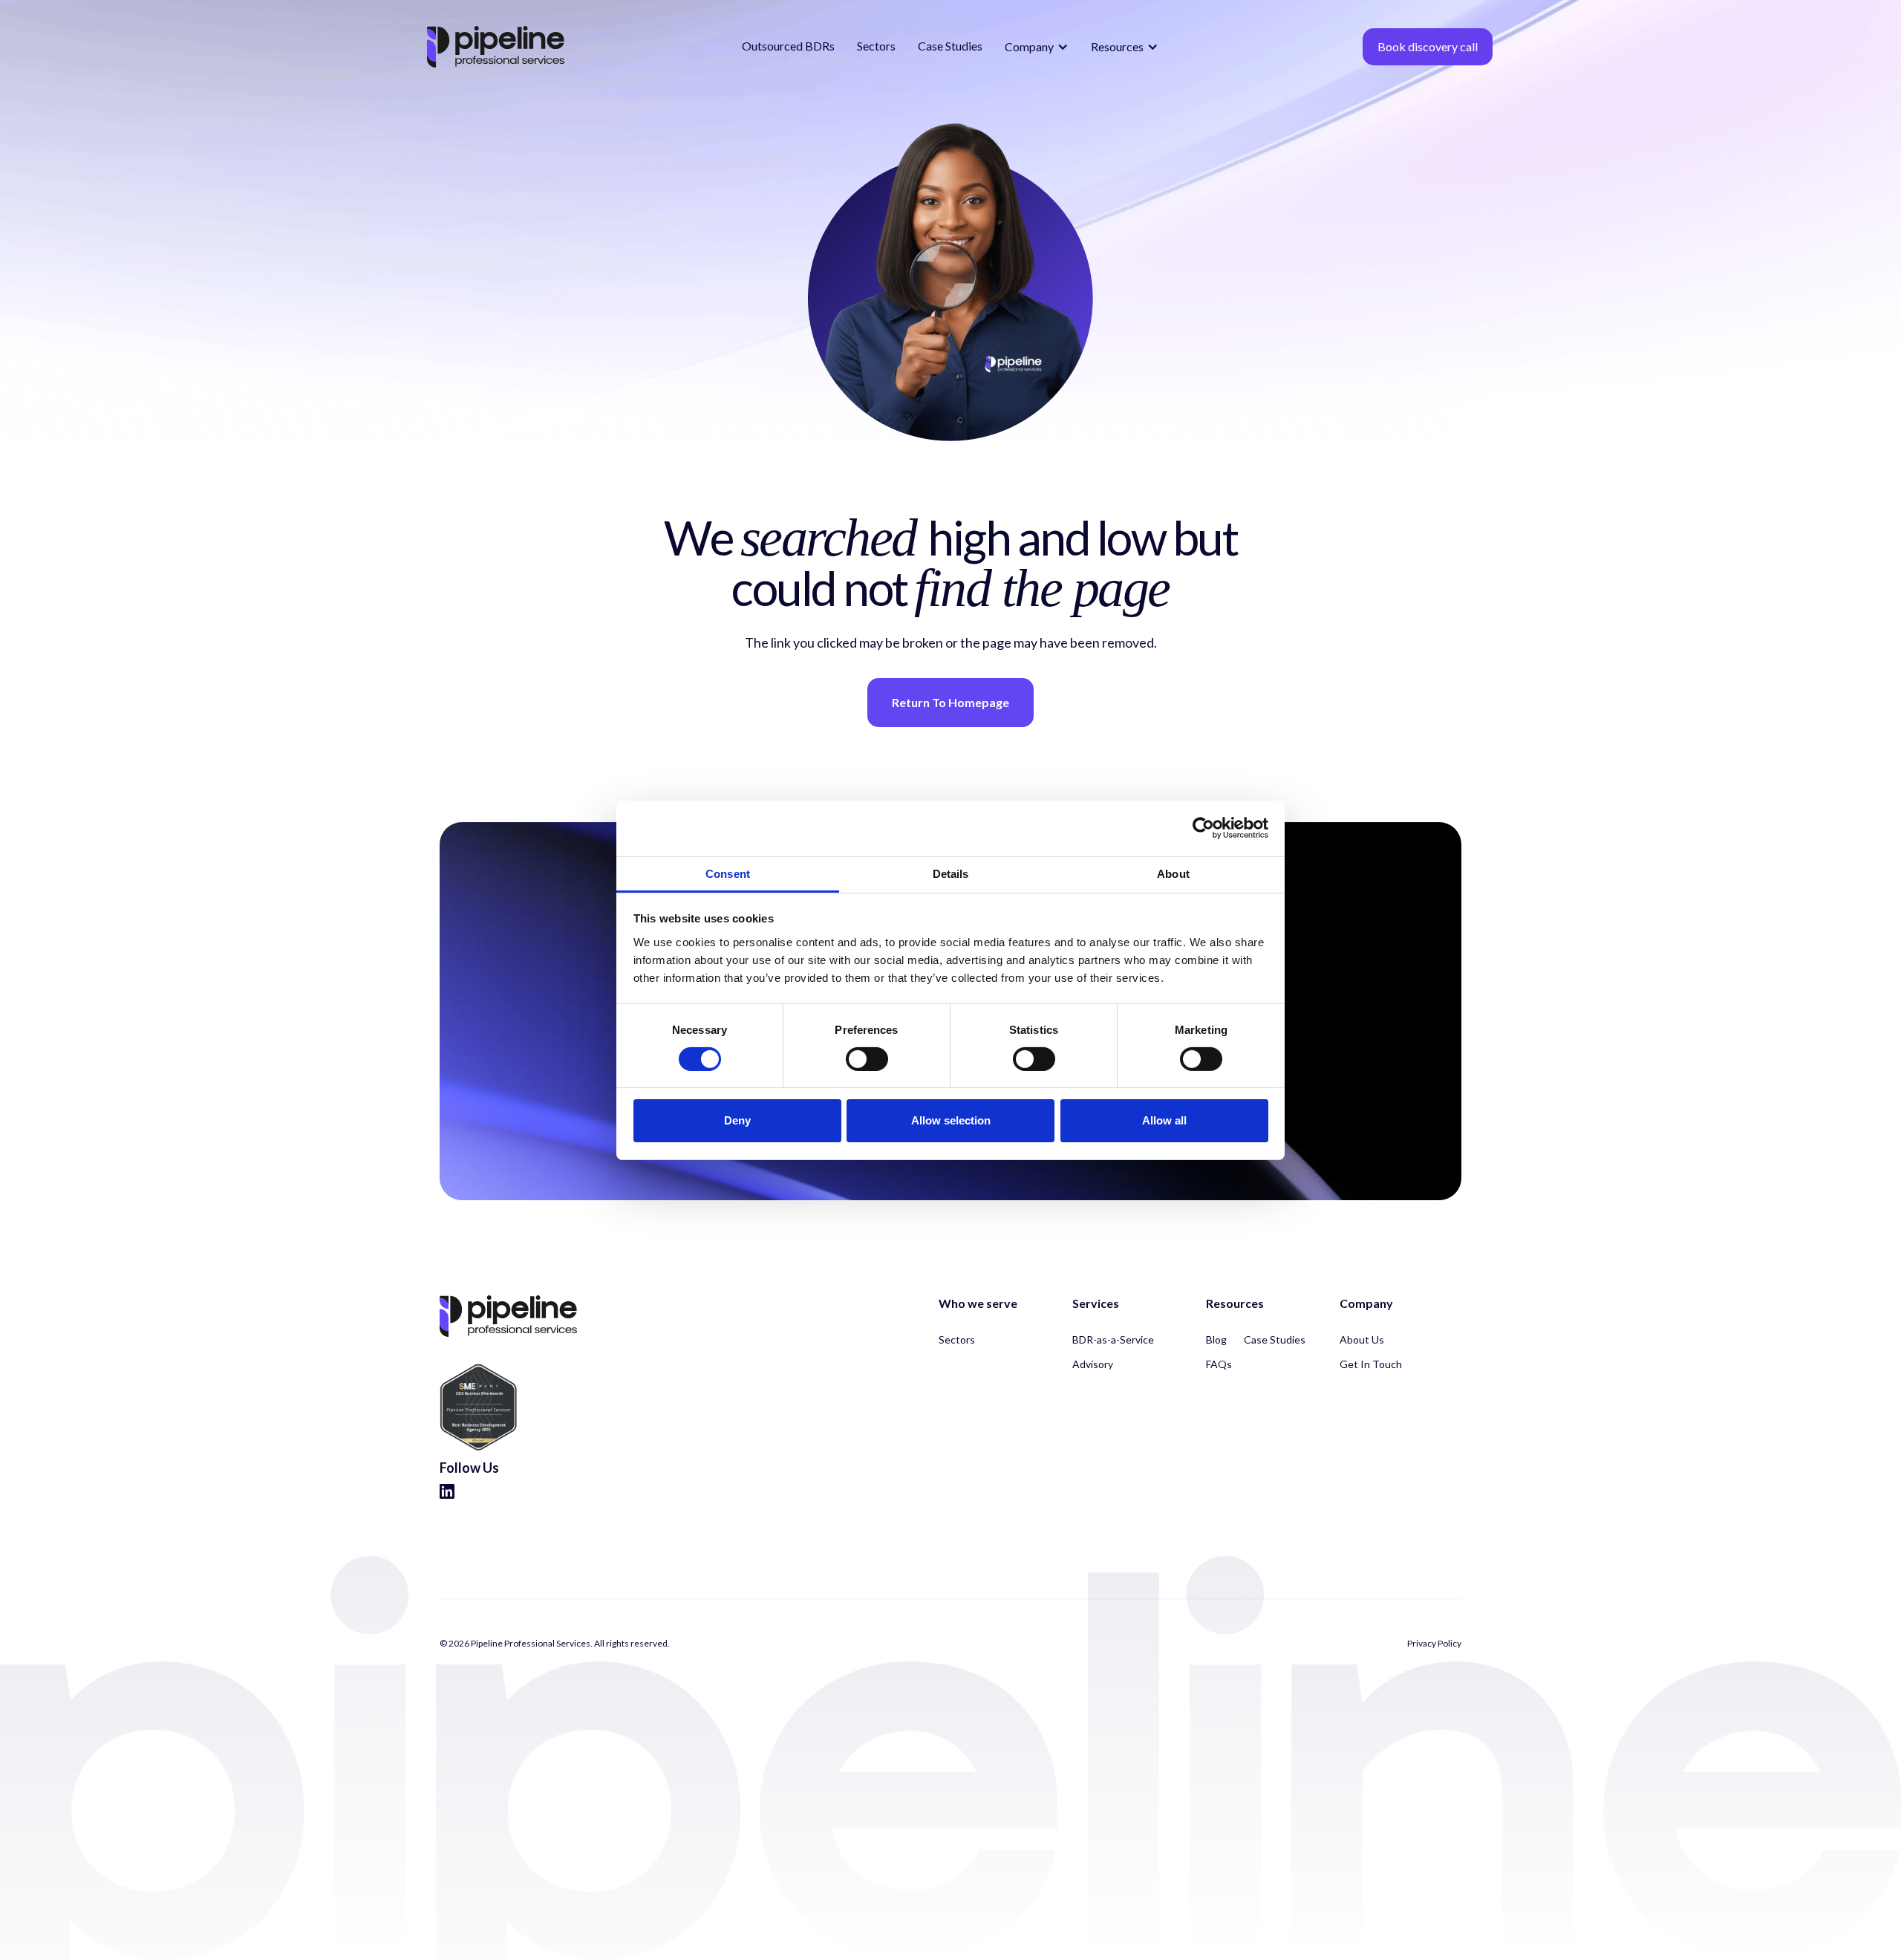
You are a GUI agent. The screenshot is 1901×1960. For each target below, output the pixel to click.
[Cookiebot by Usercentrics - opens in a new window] (1203, 828)
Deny (737, 1120)
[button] (1037, 47)
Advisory (1093, 1364)
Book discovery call (1428, 46)
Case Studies (950, 46)
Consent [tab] (728, 873)
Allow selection (951, 1120)
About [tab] (1173, 873)
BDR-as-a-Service (1113, 1339)
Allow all (1164, 1120)
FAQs (1219, 1364)
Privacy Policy (1434, 1644)
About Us (1362, 1339)
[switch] (867, 1059)
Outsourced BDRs (788, 46)
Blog (1216, 1339)
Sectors (876, 46)
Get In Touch (1371, 1364)
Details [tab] (951, 873)
